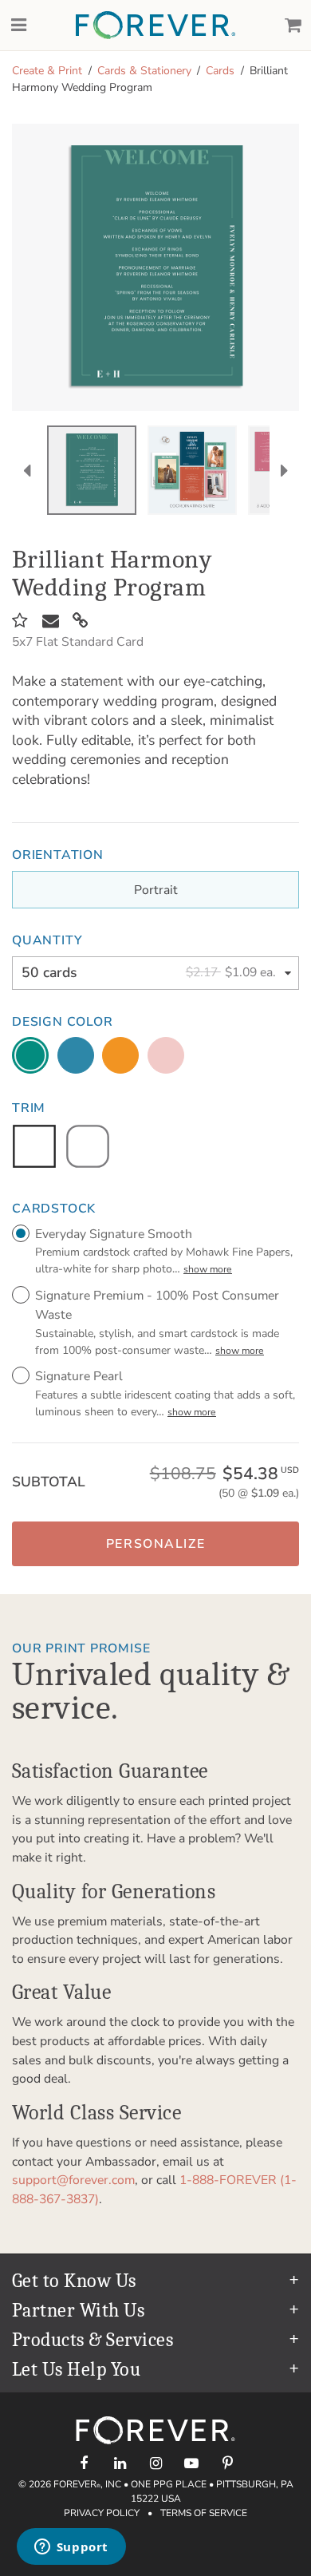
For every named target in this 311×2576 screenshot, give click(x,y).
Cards (220, 71)
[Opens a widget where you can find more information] (71, 2548)
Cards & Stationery (144, 71)
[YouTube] (192, 2463)
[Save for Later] (20, 621)
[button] (155, 1544)
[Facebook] (84, 2463)
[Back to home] (155, 25)
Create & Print (47, 71)
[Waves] (76, 1055)
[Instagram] (156, 2463)
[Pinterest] (228, 2463)
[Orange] (120, 1055)
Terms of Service (204, 2513)
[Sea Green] (30, 1055)
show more (208, 1269)
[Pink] (166, 1055)
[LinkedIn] (120, 2463)
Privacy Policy (102, 2513)
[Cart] (293, 26)
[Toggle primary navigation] (18, 26)
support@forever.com (73, 2180)
